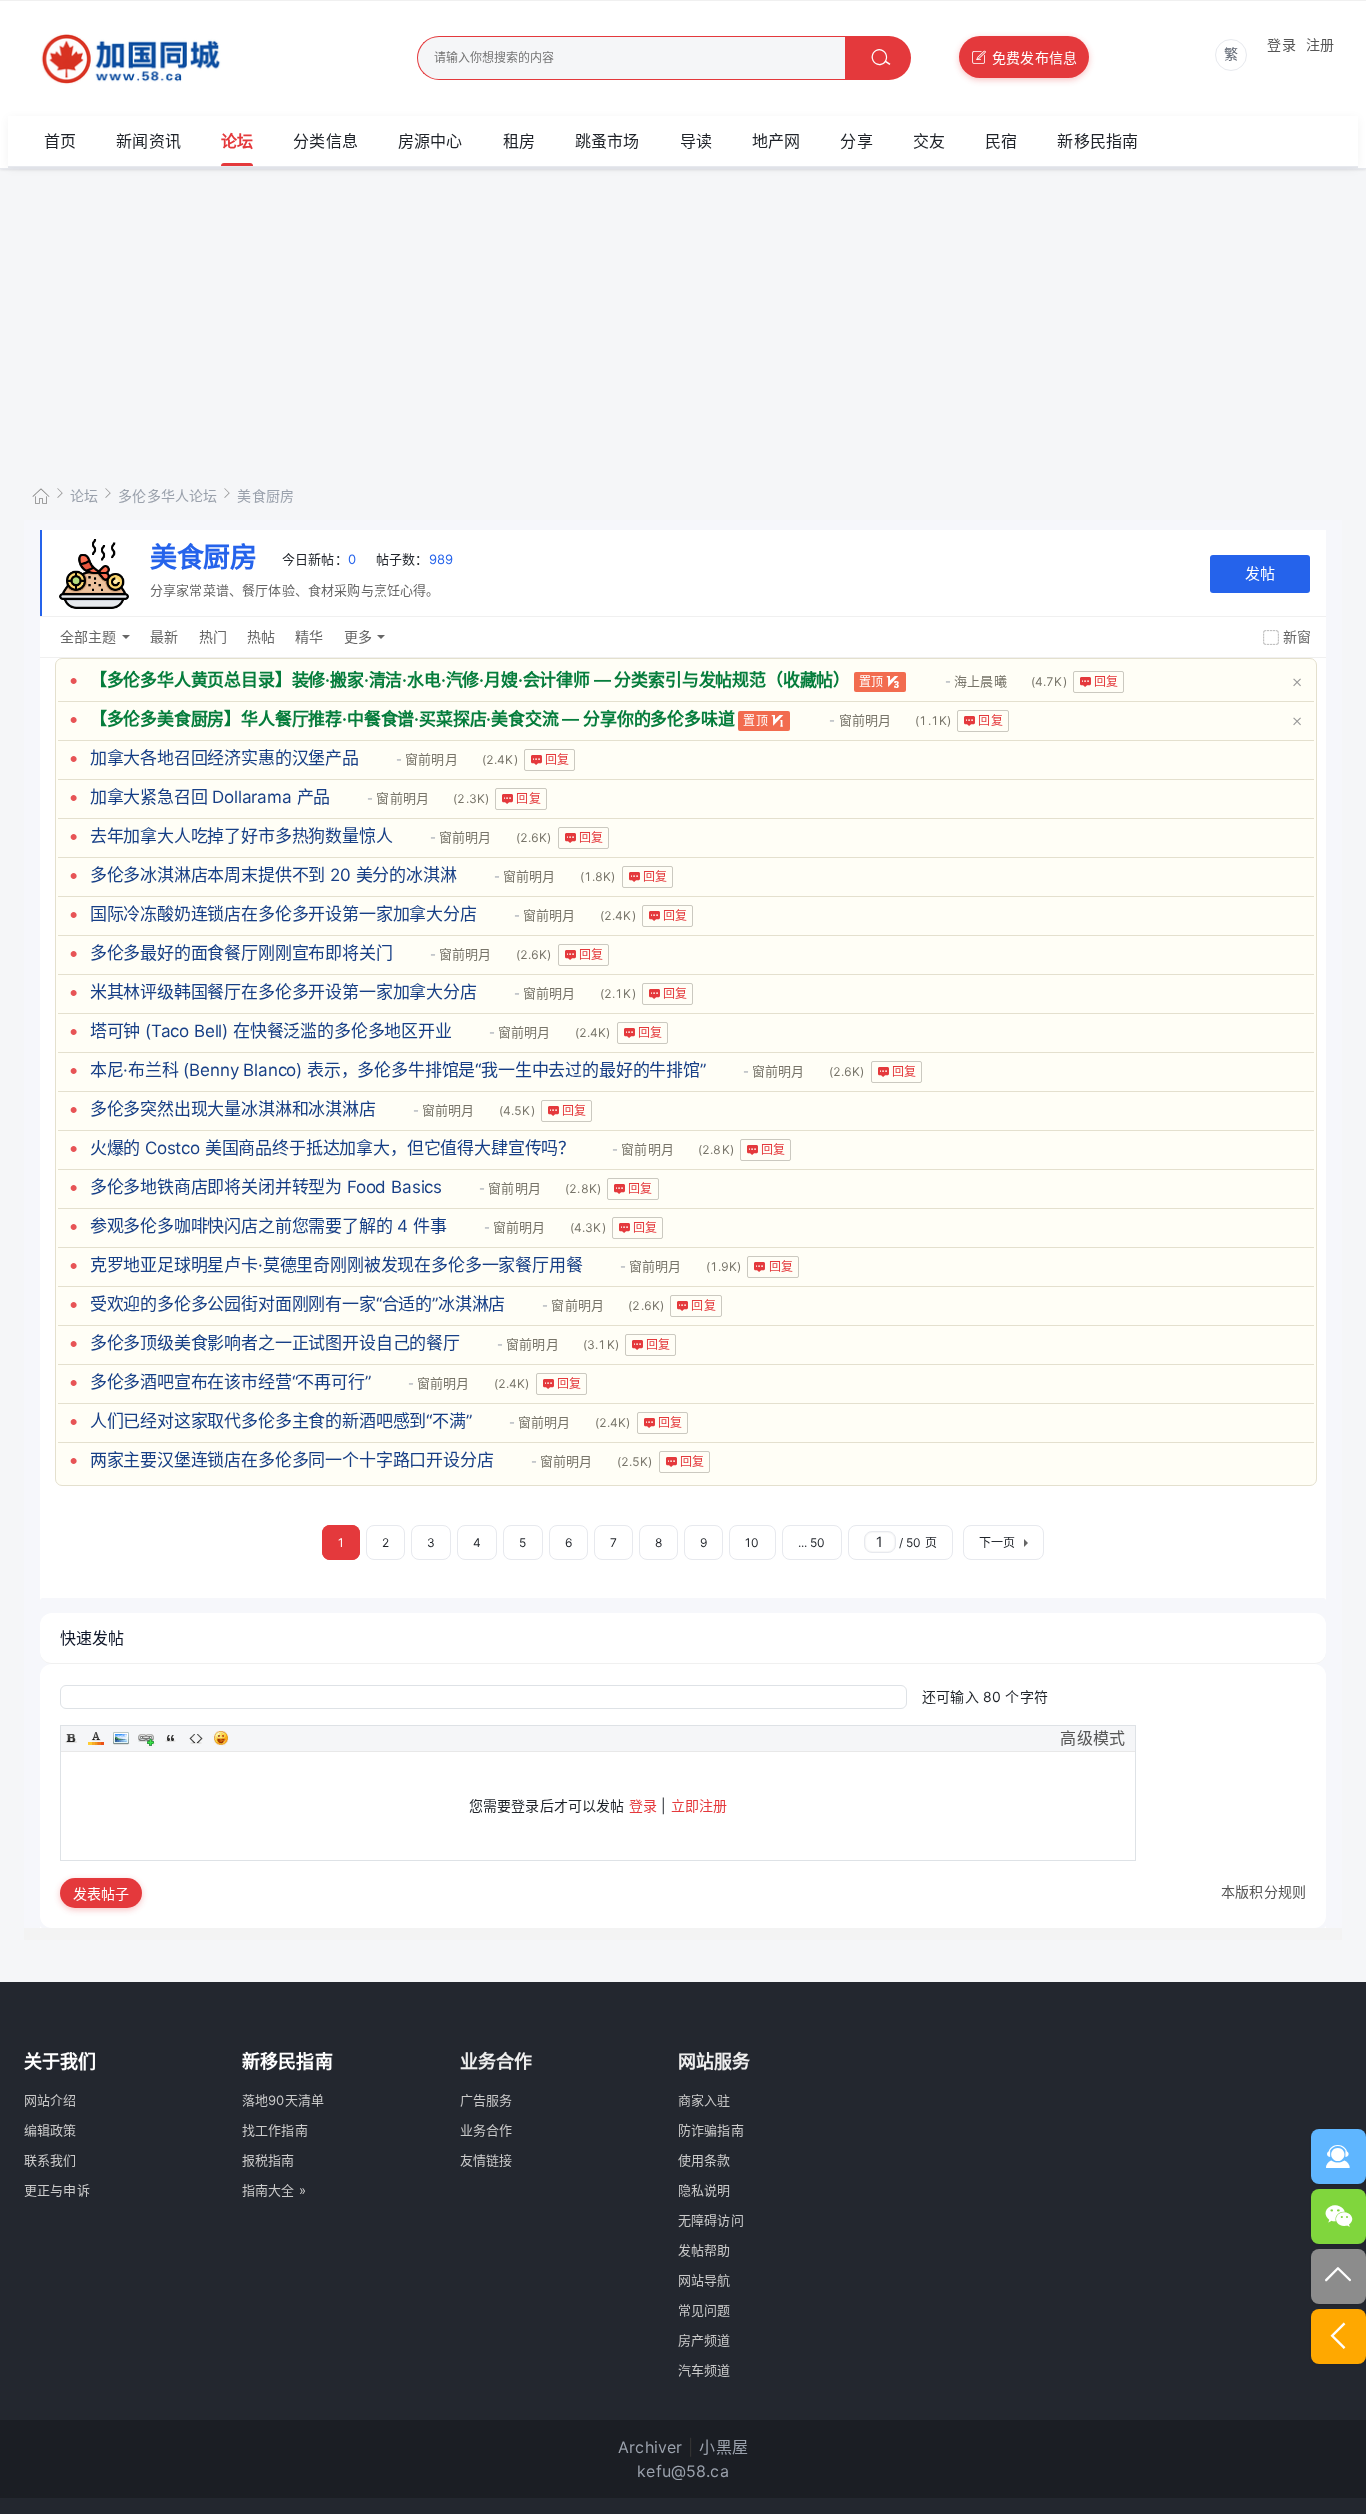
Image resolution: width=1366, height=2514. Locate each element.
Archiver (650, 2447)
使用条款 (704, 2160)
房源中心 (430, 141)
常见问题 (704, 2310)
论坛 (237, 141)
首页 (60, 141)
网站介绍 (50, 2100)
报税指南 (268, 2160)
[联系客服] (1338, 2156)
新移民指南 (1097, 141)
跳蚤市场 (607, 141)
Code (196, 1738)
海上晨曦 (980, 681)
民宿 (1001, 141)
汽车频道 (704, 2370)
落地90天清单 (283, 2100)
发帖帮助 (704, 2250)
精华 (309, 636)
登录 (1281, 44)
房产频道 (704, 2340)
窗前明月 (865, 720)
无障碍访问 (711, 2220)
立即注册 (699, 1805)
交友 (929, 141)
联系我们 (50, 2160)
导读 (696, 141)
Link (146, 1738)
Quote (171, 1738)
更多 (358, 636)
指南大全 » (274, 2190)
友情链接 (486, 2160)
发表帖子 (101, 1893)
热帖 (261, 636)
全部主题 (88, 636)
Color (96, 1738)
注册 (1320, 44)
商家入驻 (704, 2100)
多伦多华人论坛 (167, 495)
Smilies (221, 1738)
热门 (213, 636)
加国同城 (41, 492)
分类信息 (325, 141)
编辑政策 (50, 2130)
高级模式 (1092, 1738)
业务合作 (486, 2130)
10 (752, 1542)
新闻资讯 (148, 141)
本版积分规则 (1263, 1891)
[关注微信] (1338, 2216)
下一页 (997, 1542)
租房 (519, 141)
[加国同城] (187, 59)
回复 (1106, 681)
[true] (878, 58)
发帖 (1260, 573)
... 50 (812, 1542)
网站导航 (704, 2280)
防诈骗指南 (711, 2130)
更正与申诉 (57, 2190)
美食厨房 (265, 495)
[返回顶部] (1338, 2276)
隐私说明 (704, 2190)
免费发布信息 (1034, 57)
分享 (856, 141)
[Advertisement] (683, 319)
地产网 (776, 141)
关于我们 (60, 2061)
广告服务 (486, 2100)
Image (121, 1738)
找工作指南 (275, 2130)
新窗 (1297, 636)
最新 (164, 636)
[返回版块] (1338, 2336)
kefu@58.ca (683, 2471)
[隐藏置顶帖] (1297, 680)
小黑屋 (723, 2447)
